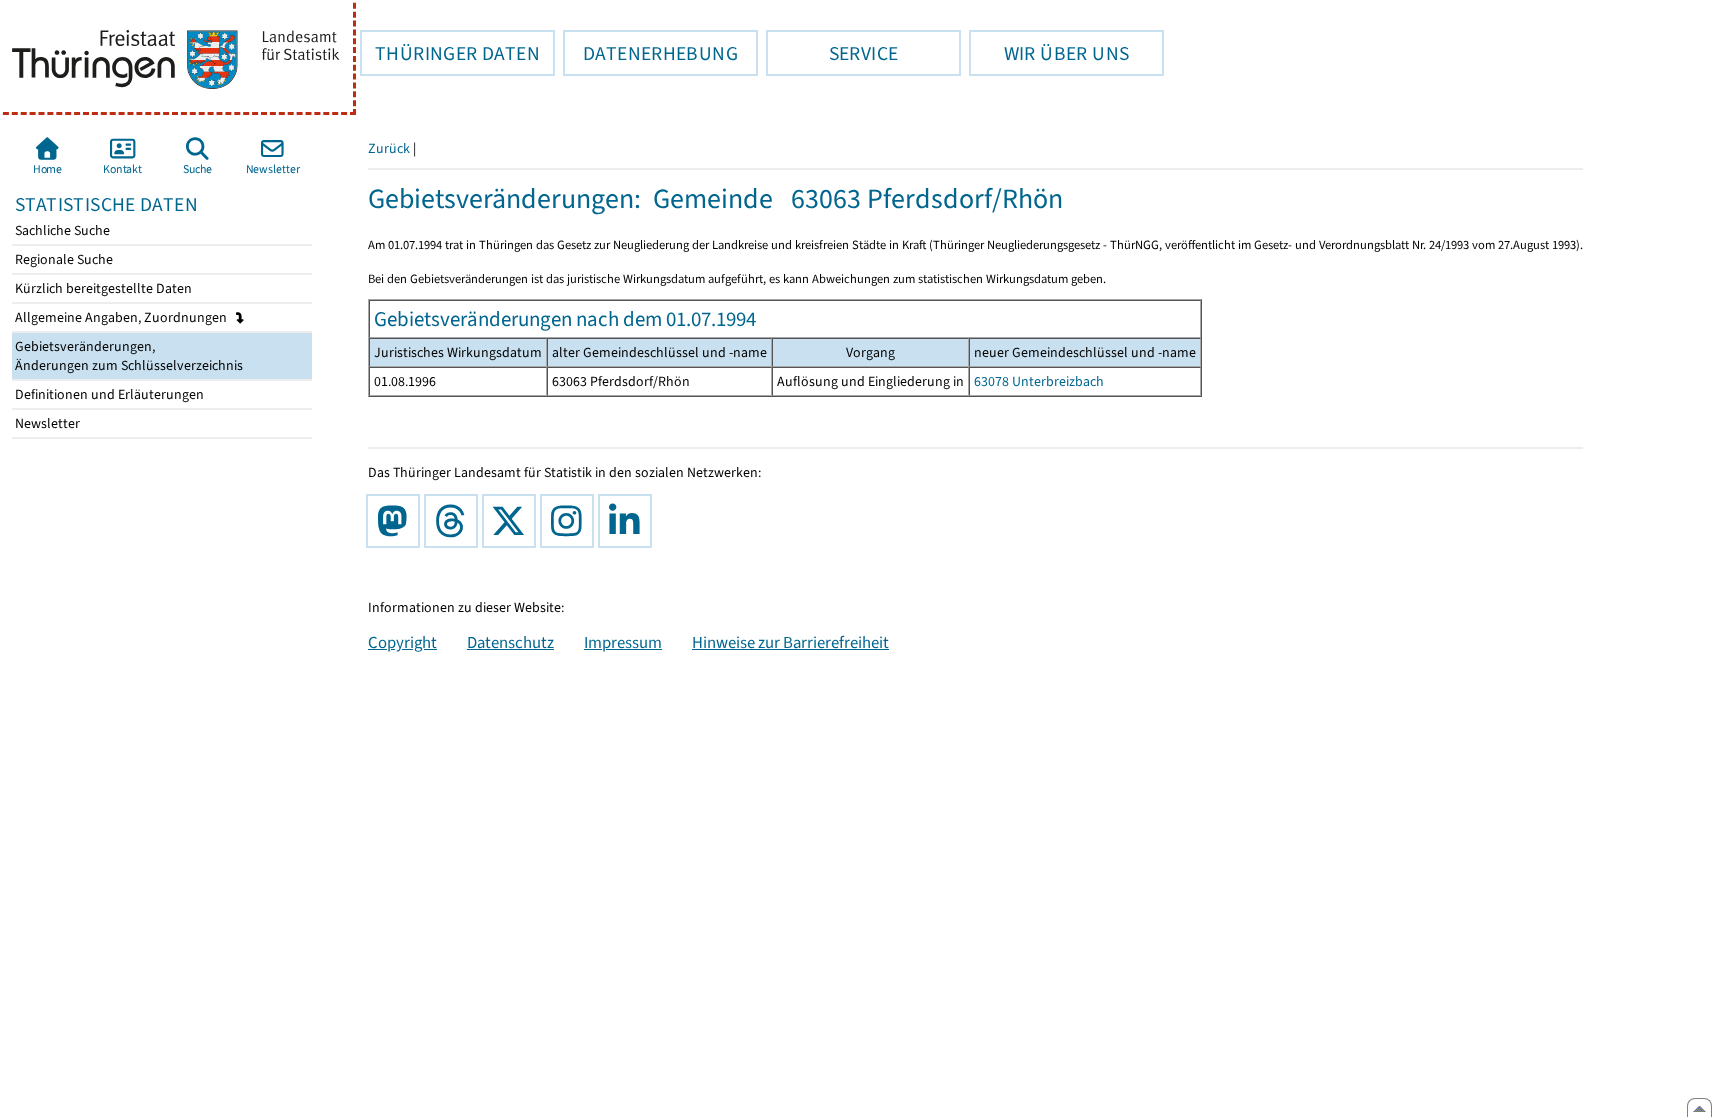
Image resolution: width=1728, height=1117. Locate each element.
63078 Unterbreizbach (1039, 381)
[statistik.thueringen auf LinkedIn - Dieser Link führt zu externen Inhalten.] (629, 521)
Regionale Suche (62, 259)
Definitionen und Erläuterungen (108, 394)
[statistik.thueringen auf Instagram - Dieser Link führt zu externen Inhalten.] (571, 521)
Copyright (402, 642)
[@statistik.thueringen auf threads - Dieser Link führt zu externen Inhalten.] (455, 521)
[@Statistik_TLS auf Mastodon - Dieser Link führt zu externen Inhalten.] (397, 521)
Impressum (623, 642)
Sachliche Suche (61, 230)
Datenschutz (510, 642)
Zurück (389, 148)
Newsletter (46, 423)
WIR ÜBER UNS (1049, 53)
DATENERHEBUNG (650, 53)
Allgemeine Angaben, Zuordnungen (122, 317)
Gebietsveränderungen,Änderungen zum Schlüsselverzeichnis (127, 356)
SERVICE (832, 53)
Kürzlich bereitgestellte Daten (102, 288)
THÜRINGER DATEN (450, 53)
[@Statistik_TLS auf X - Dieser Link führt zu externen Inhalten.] (513, 521)
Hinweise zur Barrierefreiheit (790, 642)
